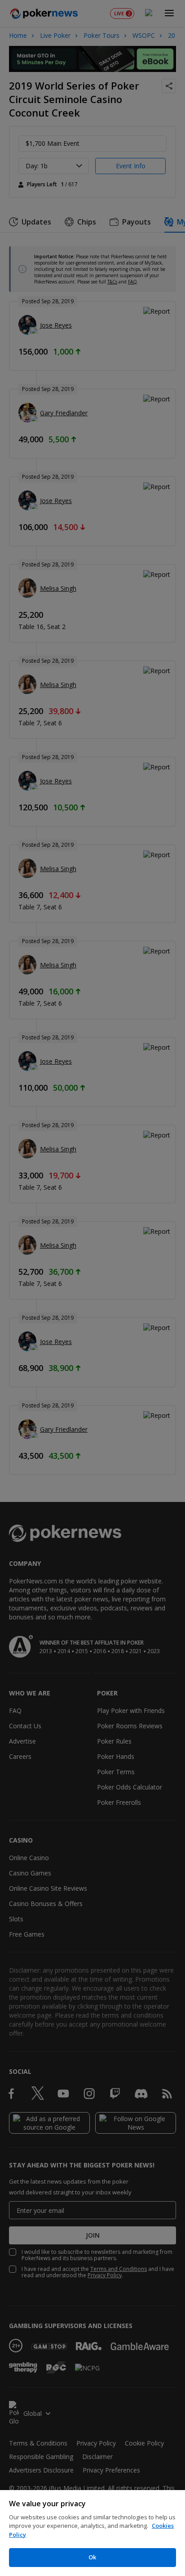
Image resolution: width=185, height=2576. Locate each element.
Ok (92, 2557)
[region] (92, 2533)
